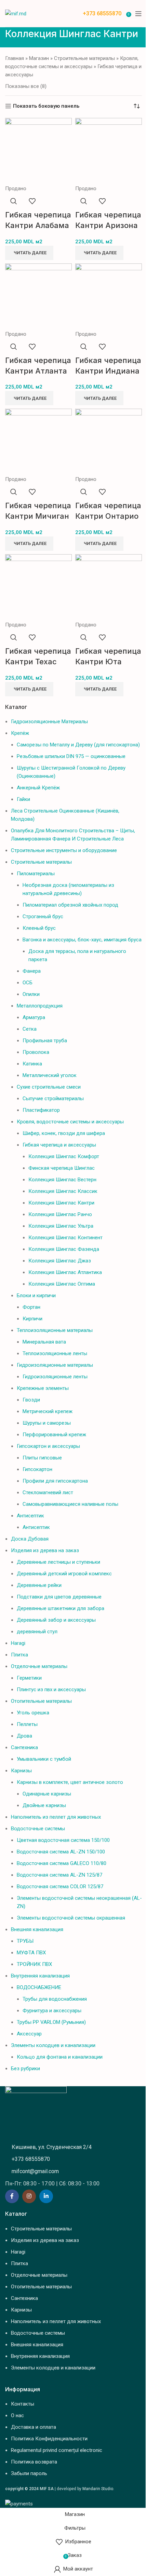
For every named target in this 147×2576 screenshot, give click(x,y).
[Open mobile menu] (138, 14)
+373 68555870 (102, 13)
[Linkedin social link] (46, 2196)
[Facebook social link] (12, 2196)
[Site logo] (16, 13)
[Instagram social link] (29, 2196)
